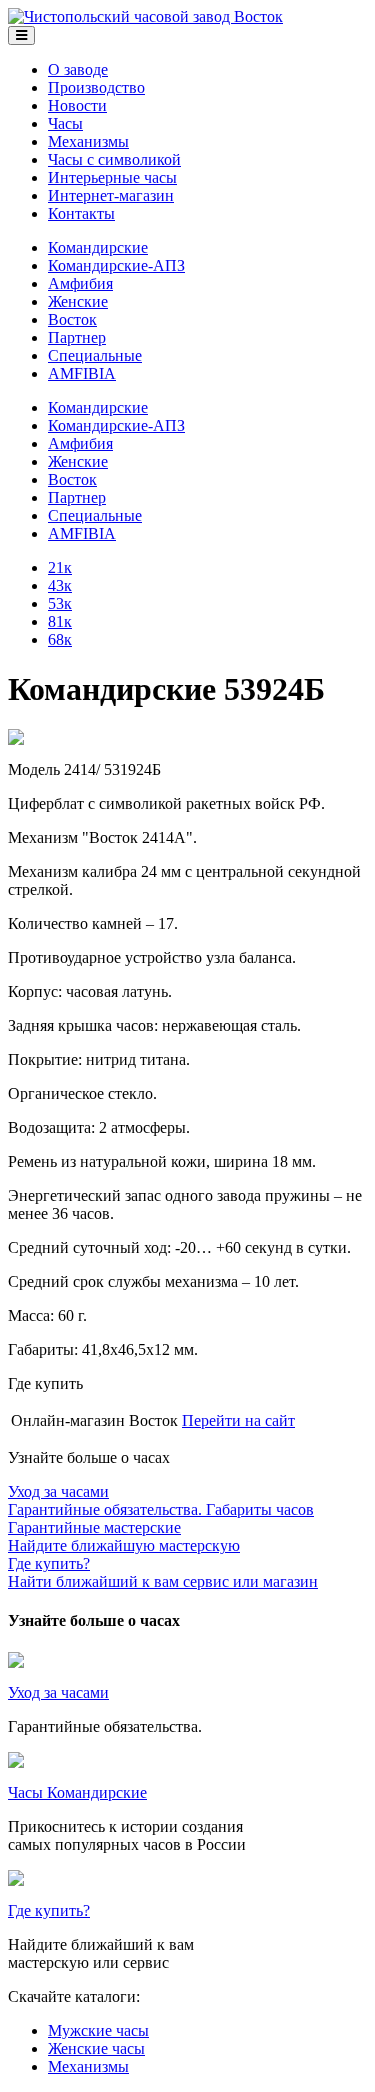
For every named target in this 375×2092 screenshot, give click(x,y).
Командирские (98, 247)
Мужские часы (98, 2030)
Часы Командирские (77, 1792)
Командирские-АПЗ (116, 265)
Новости (77, 105)
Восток (72, 319)
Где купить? (49, 1910)
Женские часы (96, 2048)
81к (60, 621)
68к (60, 639)
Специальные (95, 355)
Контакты (81, 213)
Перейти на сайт (238, 1420)
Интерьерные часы (112, 177)
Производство (96, 87)
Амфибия (80, 283)
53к (60, 603)
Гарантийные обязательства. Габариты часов (161, 1500)
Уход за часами (58, 1692)
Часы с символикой (114, 159)
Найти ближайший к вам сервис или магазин (163, 1572)
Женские (78, 301)
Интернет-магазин (111, 195)
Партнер (77, 337)
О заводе (78, 69)
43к (60, 585)
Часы (65, 123)
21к (60, 567)
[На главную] (145, 16)
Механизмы (88, 141)
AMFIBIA (82, 373)
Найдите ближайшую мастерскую (124, 1536)
